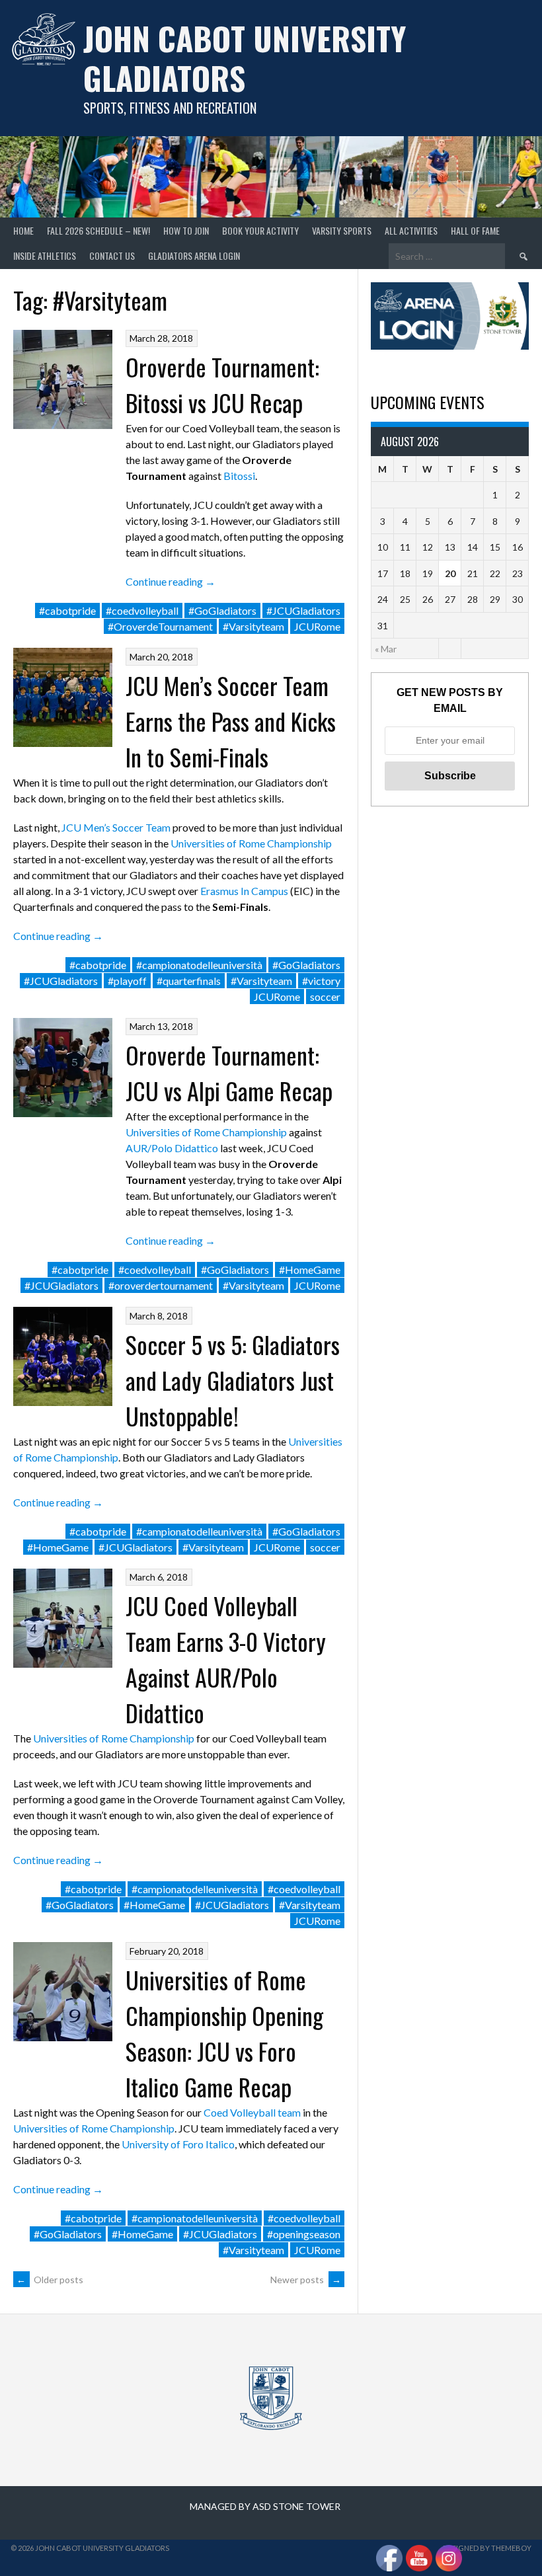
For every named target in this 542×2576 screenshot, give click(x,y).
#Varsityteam (253, 626)
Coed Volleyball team (252, 2112)
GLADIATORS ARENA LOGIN (194, 255)
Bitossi (239, 476)
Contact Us (112, 255)
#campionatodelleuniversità (199, 965)
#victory (321, 981)
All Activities (411, 230)
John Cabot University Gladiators (245, 58)
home (23, 230)
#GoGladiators (222, 610)
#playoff (127, 981)
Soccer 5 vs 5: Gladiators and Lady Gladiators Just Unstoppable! (233, 1380)
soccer (325, 996)
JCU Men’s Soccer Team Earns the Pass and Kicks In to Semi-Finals (231, 721)
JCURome (317, 626)
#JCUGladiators (303, 610)
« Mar (386, 649)
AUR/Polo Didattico (172, 1148)
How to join (186, 230)
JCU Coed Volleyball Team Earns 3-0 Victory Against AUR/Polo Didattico (226, 1659)
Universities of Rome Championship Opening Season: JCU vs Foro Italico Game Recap (224, 2033)
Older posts (50, 2280)
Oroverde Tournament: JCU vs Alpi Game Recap (229, 1073)
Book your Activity (260, 230)
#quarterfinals (189, 981)
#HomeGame (310, 1269)
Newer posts (306, 2280)
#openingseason (304, 2234)
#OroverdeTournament (160, 626)
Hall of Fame (475, 230)
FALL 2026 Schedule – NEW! (98, 230)
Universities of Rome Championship (251, 843)
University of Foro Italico (178, 2144)
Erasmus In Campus (244, 891)
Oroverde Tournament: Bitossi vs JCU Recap (222, 384)
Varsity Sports (342, 230)
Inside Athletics (45, 255)
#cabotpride (67, 610)
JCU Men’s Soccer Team (116, 827)
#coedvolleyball (142, 610)
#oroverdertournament (161, 1285)
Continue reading (171, 581)
